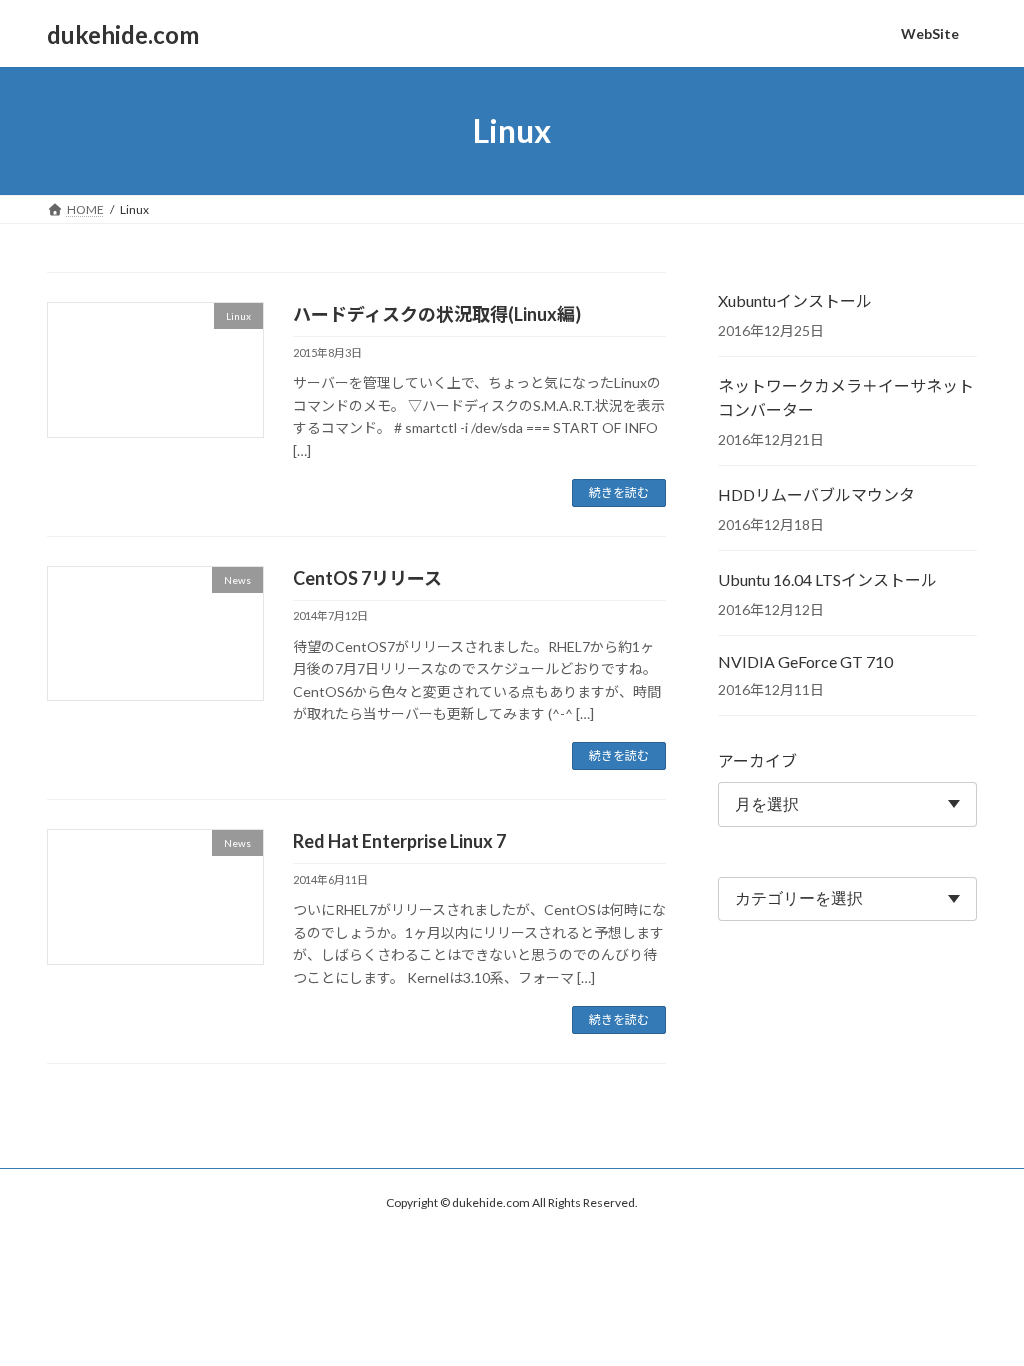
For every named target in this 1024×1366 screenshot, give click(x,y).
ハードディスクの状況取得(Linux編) (437, 314)
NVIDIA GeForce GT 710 (805, 661)
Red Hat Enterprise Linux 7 (399, 841)
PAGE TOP (980, 1306)
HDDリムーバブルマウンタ (816, 494)
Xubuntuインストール (795, 300)
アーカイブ (757, 760)
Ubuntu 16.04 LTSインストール (827, 579)
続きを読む (619, 492)
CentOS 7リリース (367, 578)
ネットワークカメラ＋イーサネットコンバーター (846, 397)
